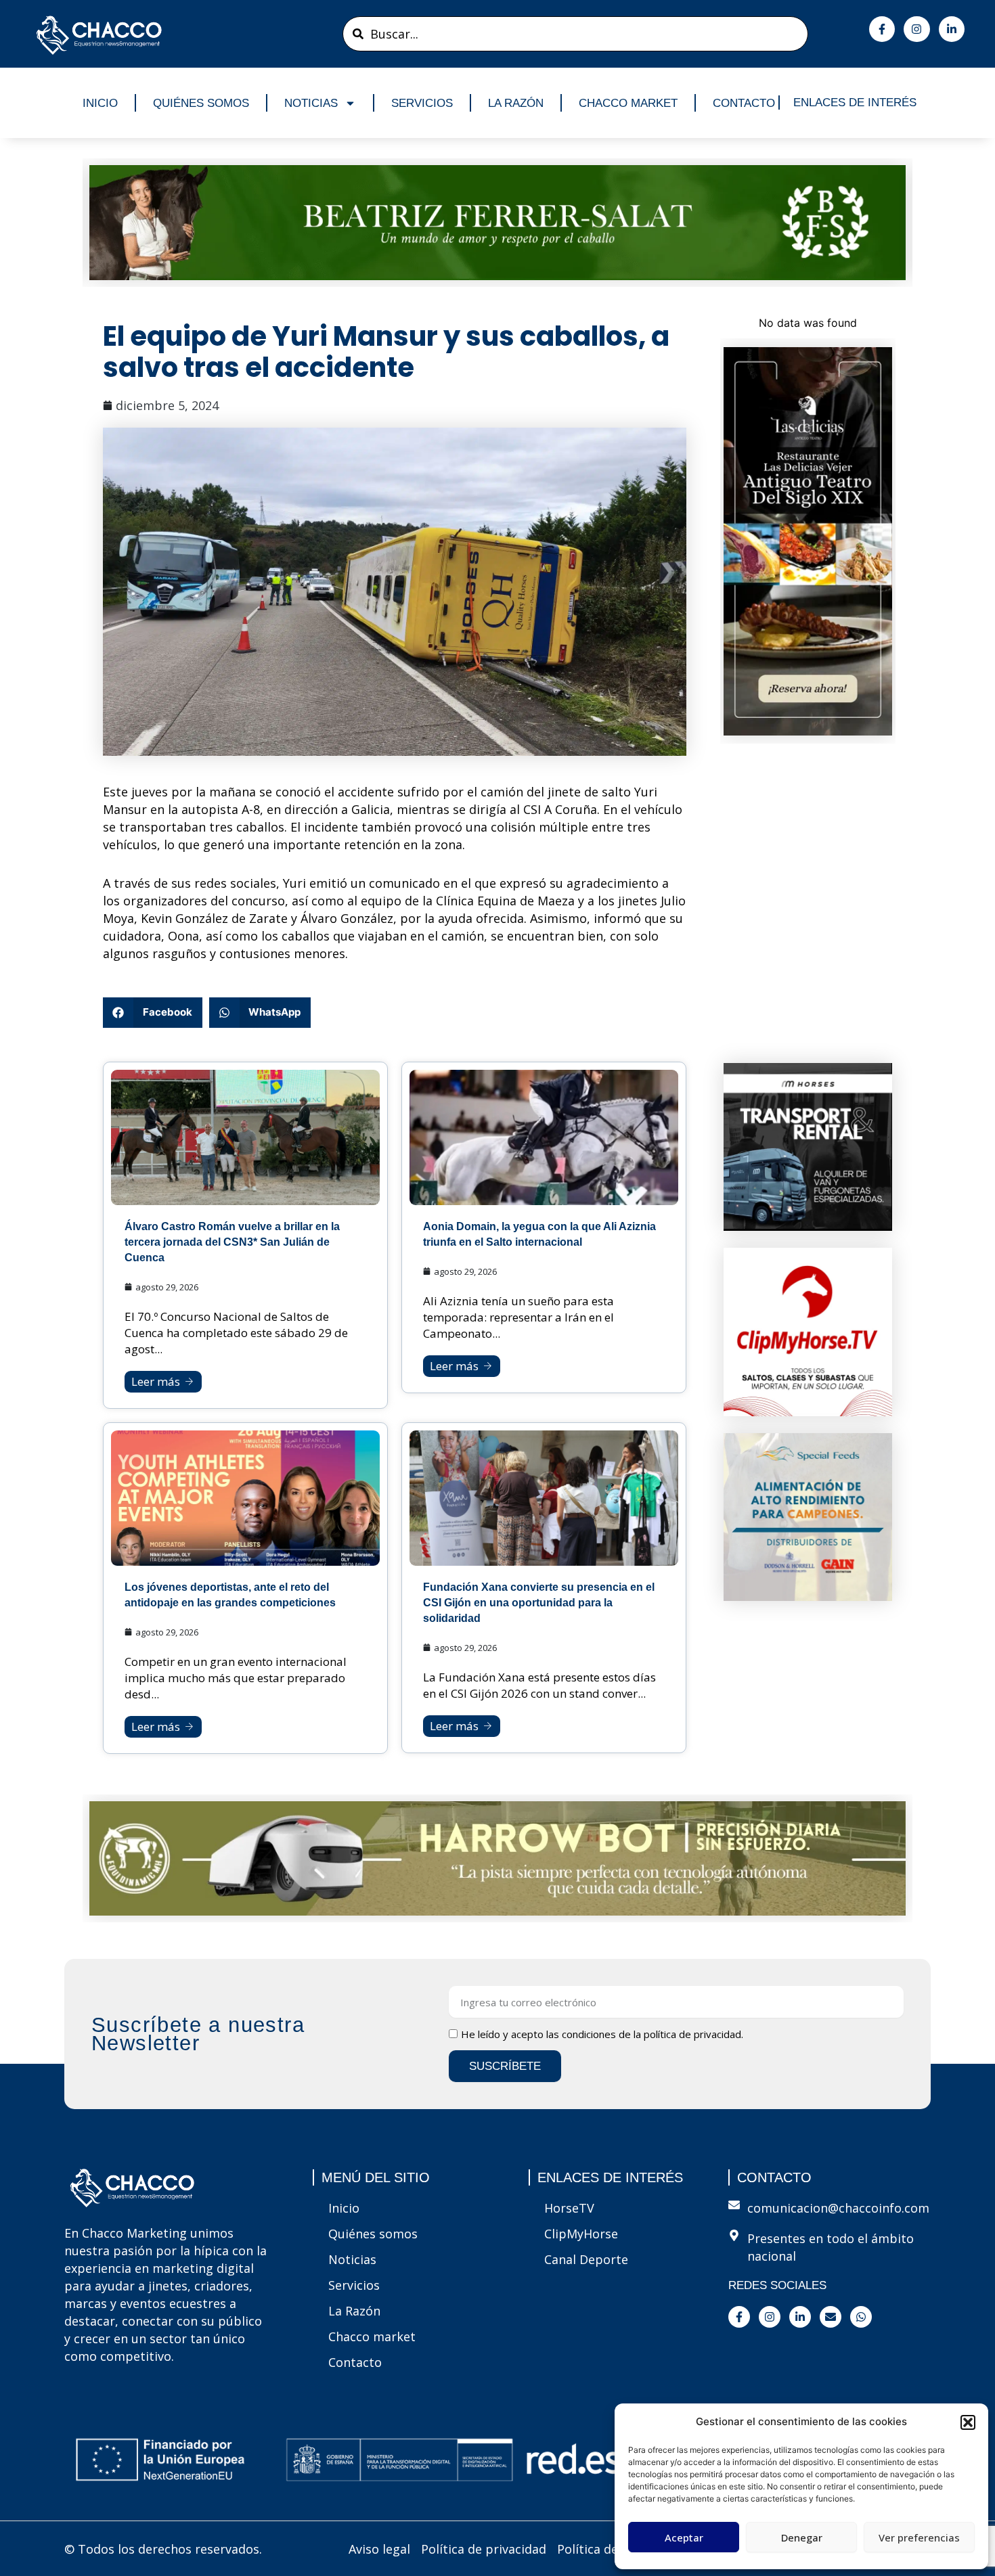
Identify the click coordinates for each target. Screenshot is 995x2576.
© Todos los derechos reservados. (163, 2549)
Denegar (802, 2537)
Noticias (311, 103)
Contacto (744, 103)
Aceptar (684, 2537)
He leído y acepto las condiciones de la (602, 2034)
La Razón (516, 103)
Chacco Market (628, 103)
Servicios (422, 103)
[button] (968, 2422)
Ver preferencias (919, 2537)
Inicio (100, 103)
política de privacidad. (693, 2034)
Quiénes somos (201, 103)
